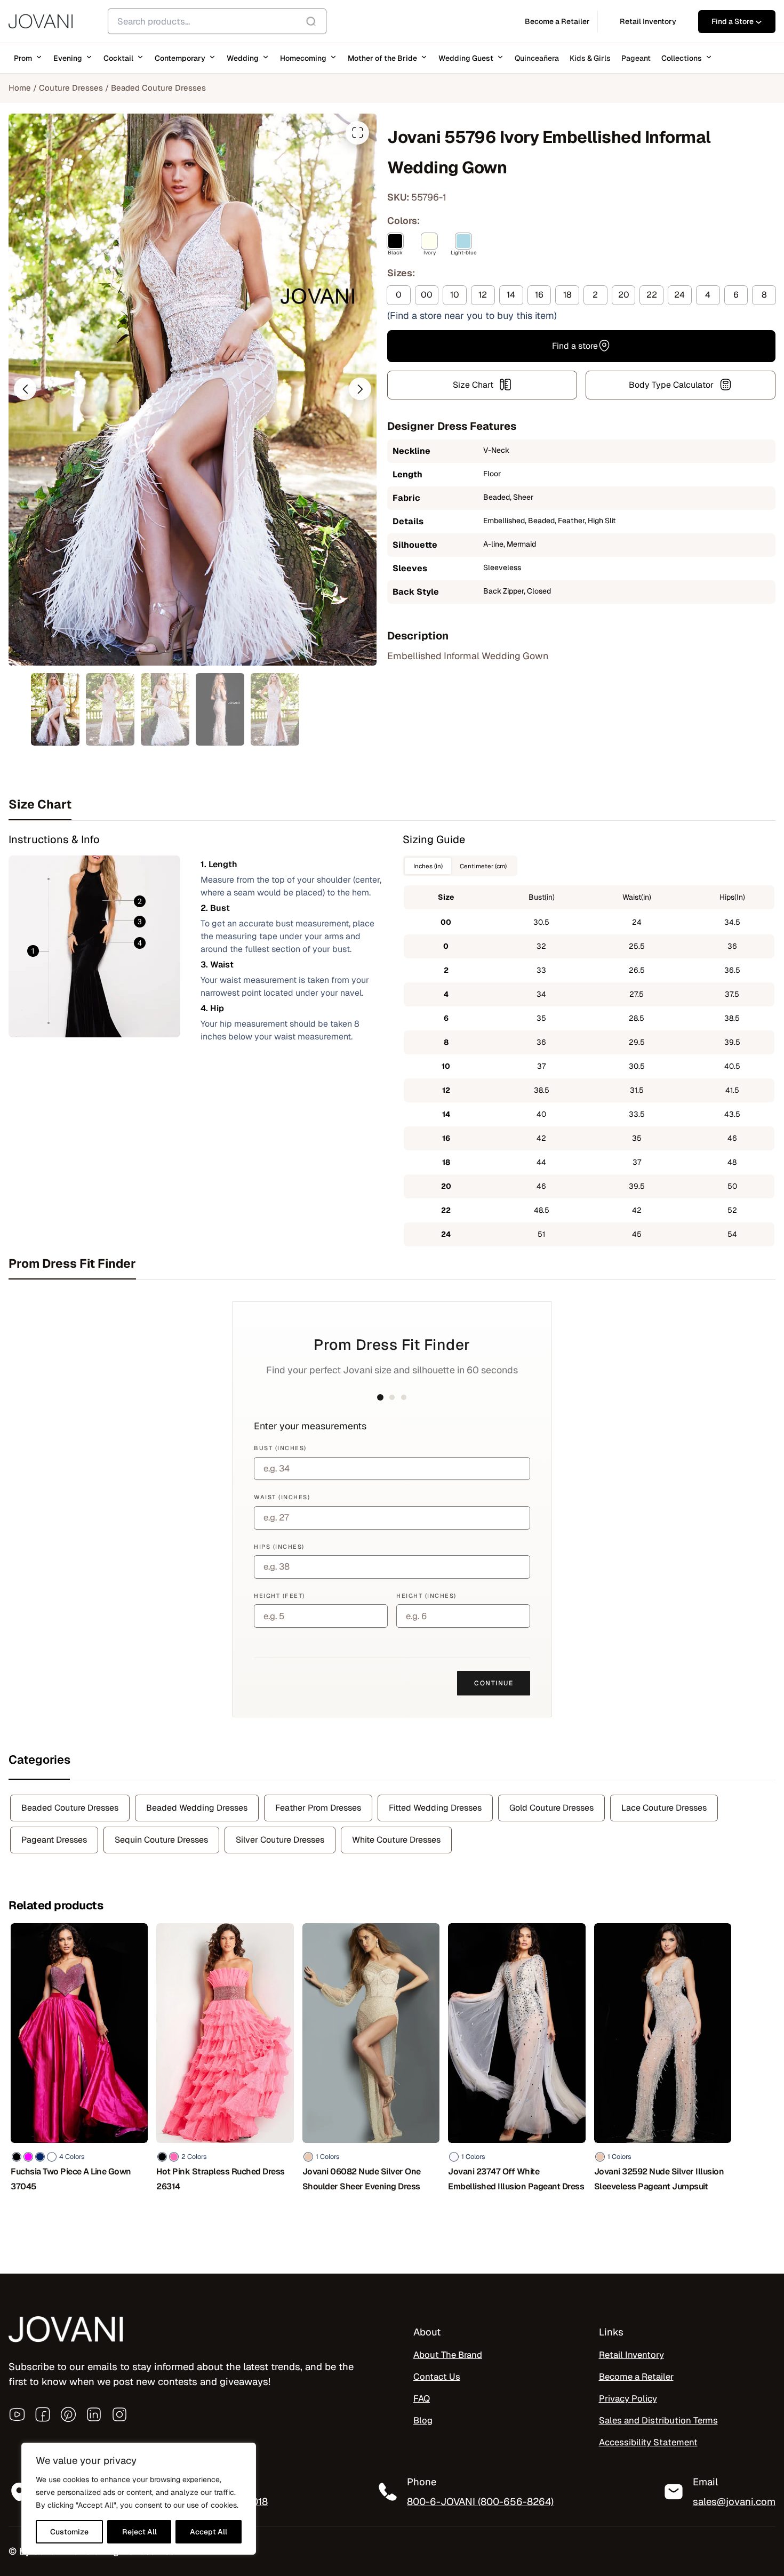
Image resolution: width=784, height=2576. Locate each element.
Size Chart (473, 384)
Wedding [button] (243, 58)
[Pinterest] (68, 2414)
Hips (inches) (279, 1547)
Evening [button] (68, 58)
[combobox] (217, 21)
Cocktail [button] (118, 58)
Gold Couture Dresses (551, 1808)
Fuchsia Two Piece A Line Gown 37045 (71, 2179)
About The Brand (448, 2355)
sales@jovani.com (734, 2501)
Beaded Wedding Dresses (197, 1808)
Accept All (209, 2532)
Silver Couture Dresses (280, 1840)
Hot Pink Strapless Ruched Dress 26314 (221, 2179)
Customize (69, 2532)
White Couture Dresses (396, 1840)
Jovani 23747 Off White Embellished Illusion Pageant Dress (516, 2179)
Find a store (575, 345)
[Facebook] (43, 2414)
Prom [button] (23, 58)
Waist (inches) (282, 1497)
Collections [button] (682, 58)
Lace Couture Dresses (664, 1808)
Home (20, 88)
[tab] (392, 804)
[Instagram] (119, 2414)
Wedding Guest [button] (466, 58)
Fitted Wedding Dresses (435, 1808)
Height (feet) (279, 1596)
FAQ (422, 2398)
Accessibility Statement (648, 2442)
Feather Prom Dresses (318, 1808)
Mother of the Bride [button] (382, 58)
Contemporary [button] (180, 58)
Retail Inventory (631, 2355)
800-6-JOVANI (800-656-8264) (480, 2501)
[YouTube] (17, 2414)
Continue (494, 1683)
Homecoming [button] (303, 58)
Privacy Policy (628, 2398)
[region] (139, 2499)
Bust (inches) (280, 1448)
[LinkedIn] (94, 2414)
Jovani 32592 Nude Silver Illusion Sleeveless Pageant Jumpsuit (659, 2179)
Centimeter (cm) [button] (483, 866)
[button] (25, 389)
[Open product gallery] (357, 133)
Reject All (139, 2532)
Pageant (636, 58)
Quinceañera (537, 58)
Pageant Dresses (54, 1840)
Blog (423, 2420)
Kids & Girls (590, 58)
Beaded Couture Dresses (158, 88)
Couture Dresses (71, 88)
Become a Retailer (636, 2377)
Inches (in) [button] (428, 866)
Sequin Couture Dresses (161, 1840)
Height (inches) (426, 1596)
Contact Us (437, 2377)
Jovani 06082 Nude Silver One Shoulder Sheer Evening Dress (362, 2179)
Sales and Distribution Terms (658, 2420)
